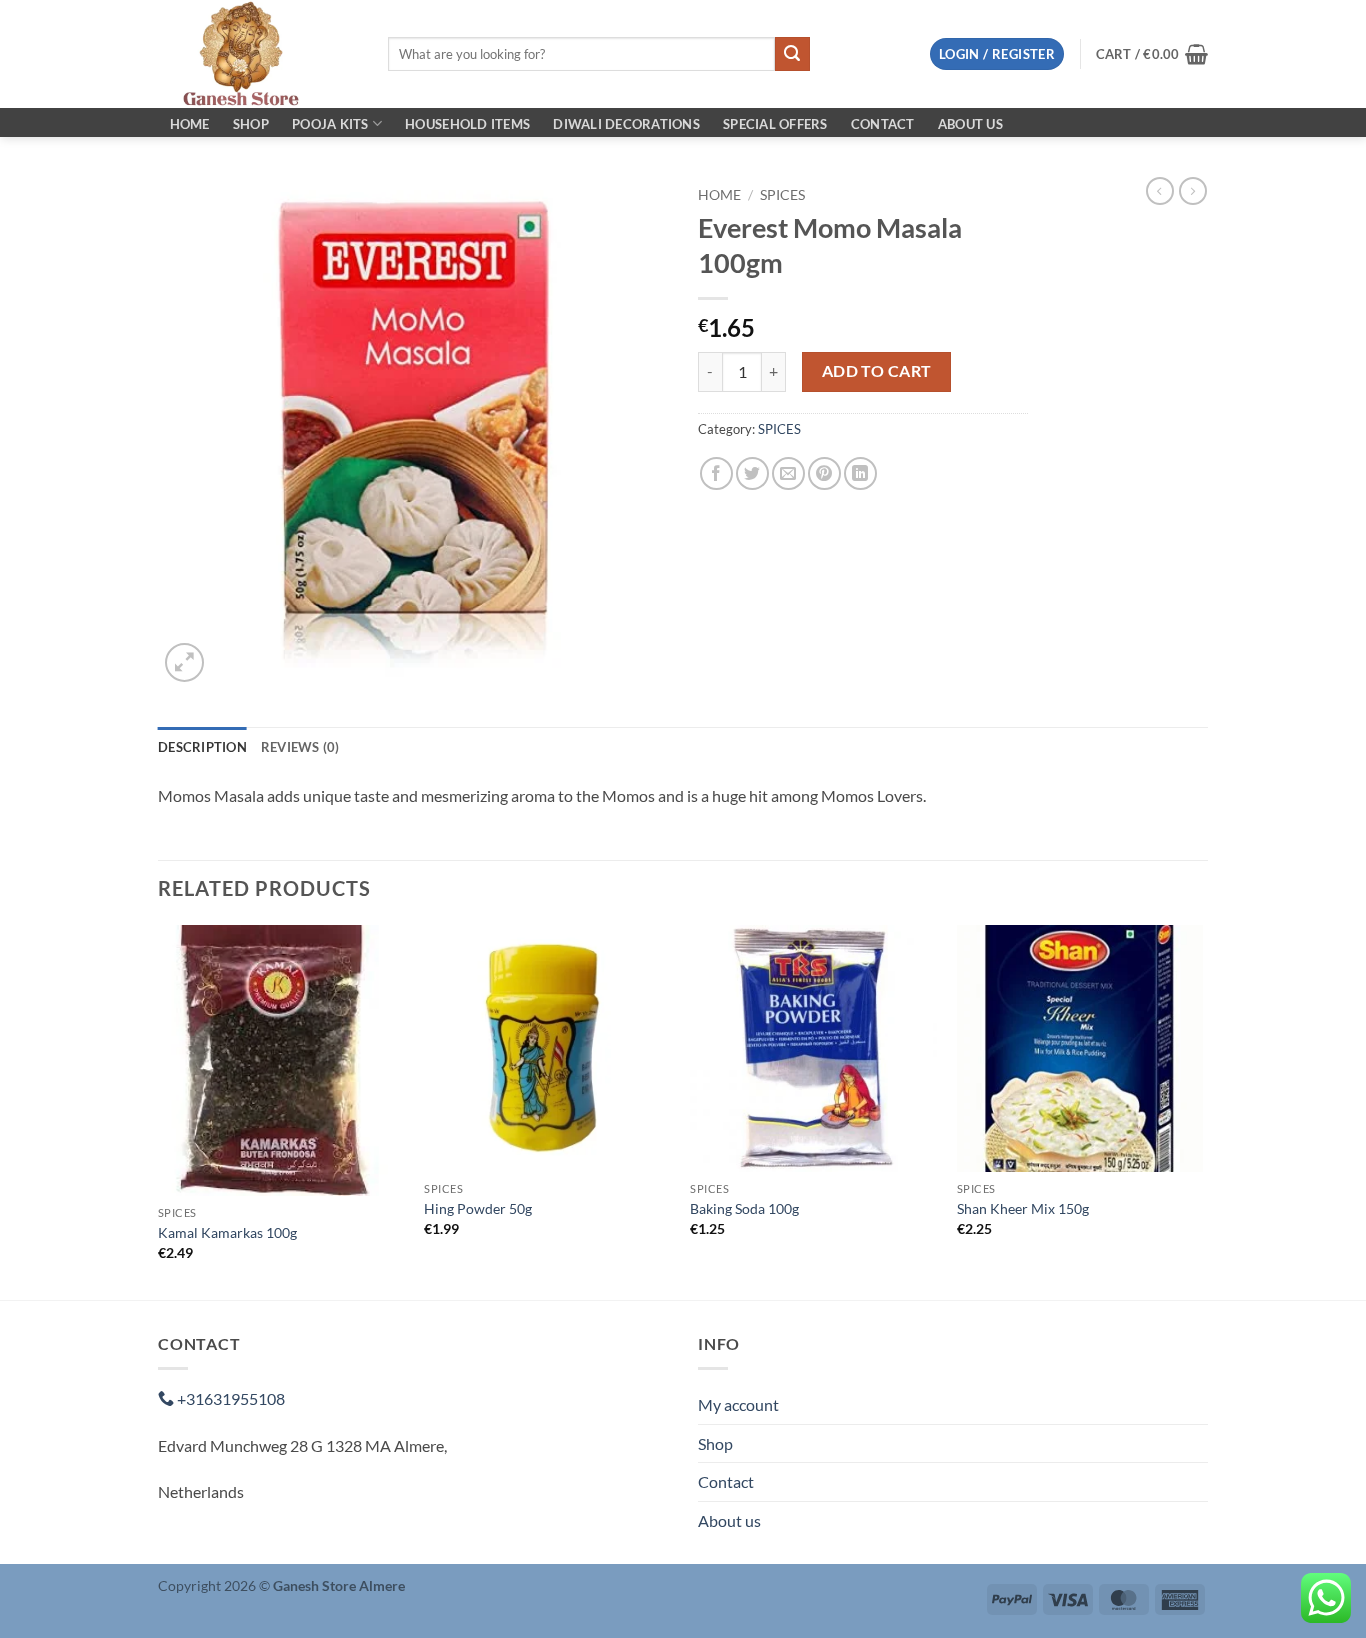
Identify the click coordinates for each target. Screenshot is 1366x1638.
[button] (997, 54)
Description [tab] (202, 747)
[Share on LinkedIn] (860, 473)
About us (970, 124)
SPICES (782, 195)
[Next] (1202, 1110)
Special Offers (775, 124)
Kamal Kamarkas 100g (227, 1232)
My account (738, 1404)
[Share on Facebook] (716, 473)
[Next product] (1160, 191)
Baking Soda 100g (744, 1208)
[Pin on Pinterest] (824, 473)
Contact (883, 124)
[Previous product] (1193, 191)
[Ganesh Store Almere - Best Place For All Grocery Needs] (258, 54)
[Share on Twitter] (752, 473)
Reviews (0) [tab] (300, 747)
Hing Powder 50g (478, 1208)
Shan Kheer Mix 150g (1023, 1208)
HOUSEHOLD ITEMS (467, 124)
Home (190, 124)
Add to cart (877, 371)
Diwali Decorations (626, 124)
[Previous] (159, 1110)
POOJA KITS (330, 124)
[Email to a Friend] (788, 473)
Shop (251, 124)
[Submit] (792, 54)
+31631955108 (229, 1398)
